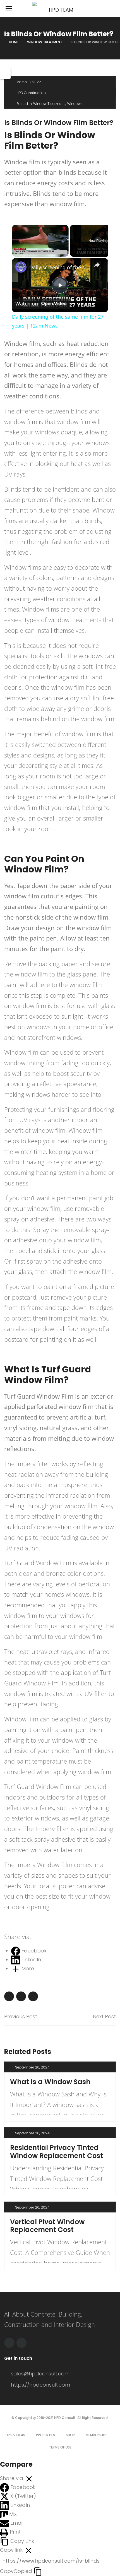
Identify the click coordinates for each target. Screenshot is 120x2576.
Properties (45, 2435)
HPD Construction (31, 93)
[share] (97, 265)
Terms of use (60, 2447)
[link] (21, 267)
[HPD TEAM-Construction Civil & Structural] (60, 8)
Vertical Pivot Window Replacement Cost (47, 2226)
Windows (75, 104)
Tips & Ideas (15, 2435)
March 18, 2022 (29, 82)
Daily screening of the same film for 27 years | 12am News (59, 267)
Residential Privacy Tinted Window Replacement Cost (57, 2152)
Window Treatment (45, 42)
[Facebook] (9, 2343)
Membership (96, 2435)
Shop (70, 2435)
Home (14, 42)
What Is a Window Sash (50, 2082)
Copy (16, 2571)
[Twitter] (21, 2343)
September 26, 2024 (32, 2067)
